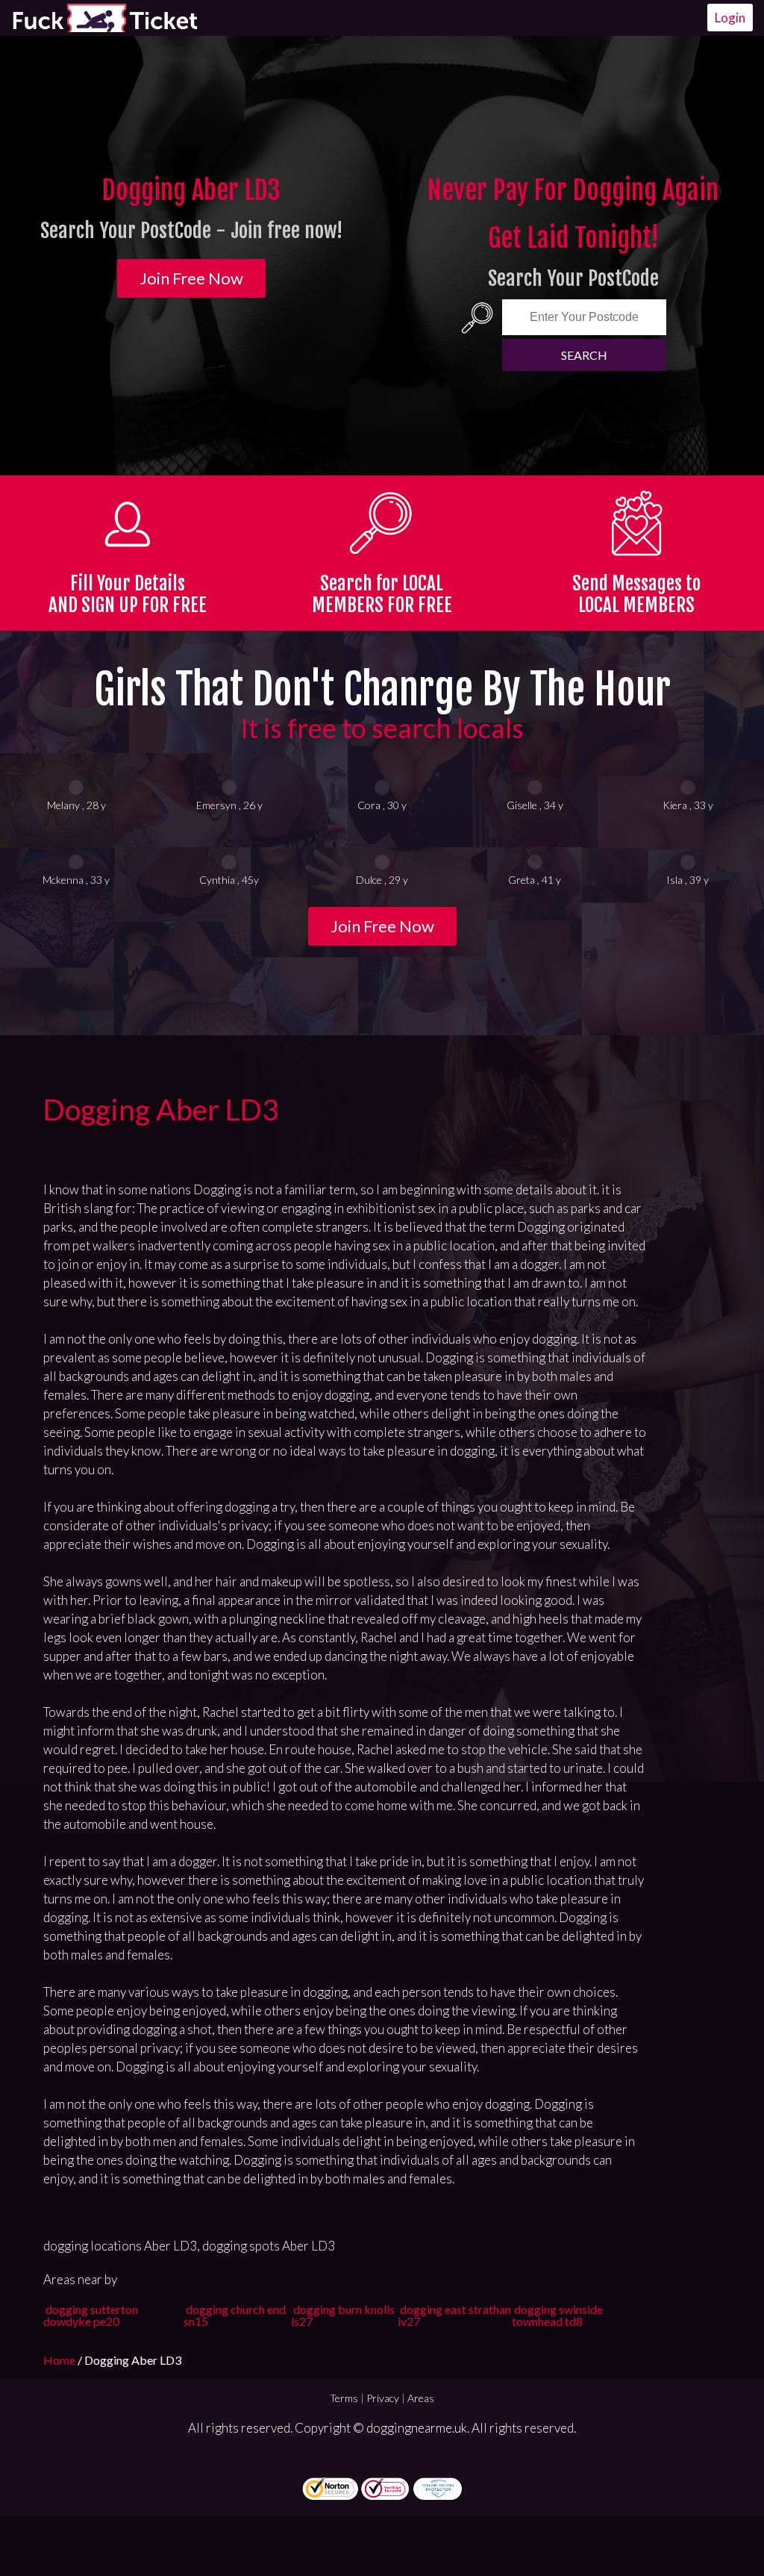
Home (60, 2360)
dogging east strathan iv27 (454, 2315)
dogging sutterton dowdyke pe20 (91, 2315)
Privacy (383, 2398)
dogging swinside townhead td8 (557, 2315)
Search (584, 355)
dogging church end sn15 (235, 2315)
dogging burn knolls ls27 (343, 2315)
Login (730, 18)
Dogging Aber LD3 (161, 1109)
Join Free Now (191, 278)
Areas (421, 2398)
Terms (344, 2398)
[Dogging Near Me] (104, 18)
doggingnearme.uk (417, 2428)
